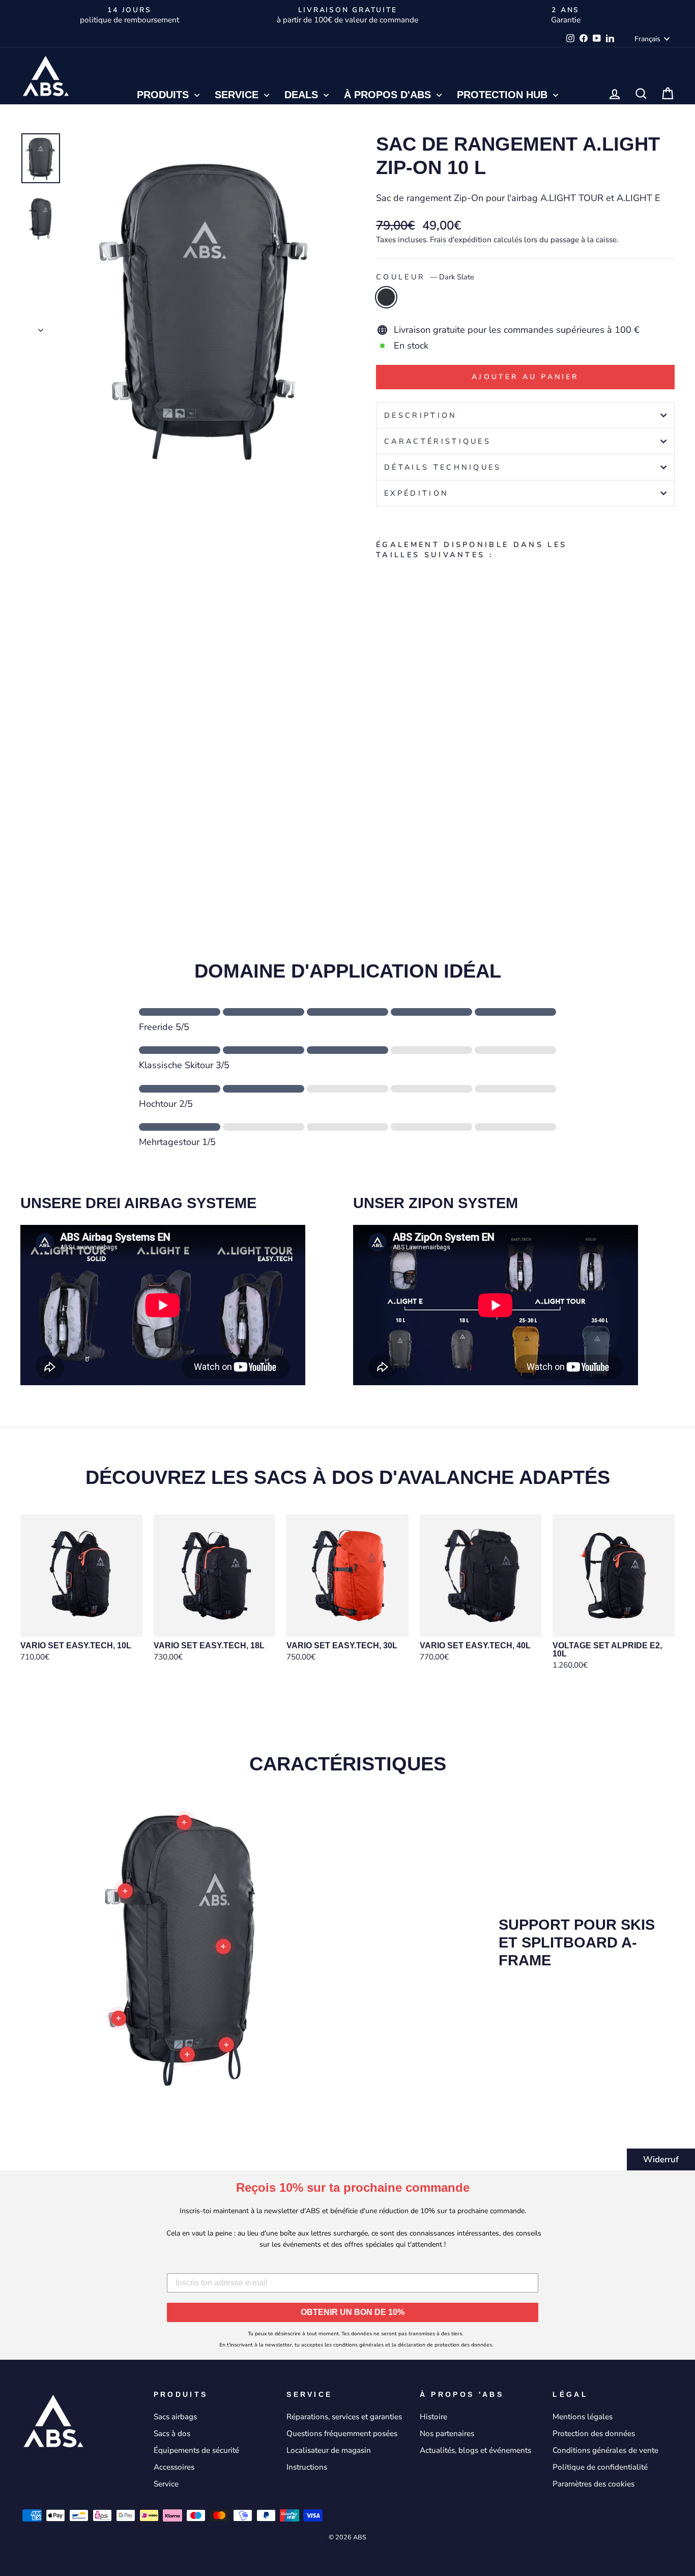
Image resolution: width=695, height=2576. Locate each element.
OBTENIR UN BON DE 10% (353, 2312)
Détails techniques (443, 467)
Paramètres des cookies (593, 2484)
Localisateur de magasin (329, 2450)
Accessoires (174, 2467)
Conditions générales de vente (605, 2450)
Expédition (416, 493)
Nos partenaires (447, 2434)
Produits (164, 95)
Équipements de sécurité (196, 2450)
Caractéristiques (438, 441)
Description (421, 415)
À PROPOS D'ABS (389, 95)
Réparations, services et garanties (344, 2417)
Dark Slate (386, 297)
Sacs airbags (175, 2417)
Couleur (425, 277)
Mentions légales (583, 2417)
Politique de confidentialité (600, 2467)
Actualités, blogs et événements (475, 2450)
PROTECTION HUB (504, 95)
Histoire (433, 2417)
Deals (303, 95)
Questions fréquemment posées (342, 2434)
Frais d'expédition (461, 240)
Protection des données (594, 2434)
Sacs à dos (172, 2434)
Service (238, 95)
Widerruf (661, 2159)
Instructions (307, 2467)
